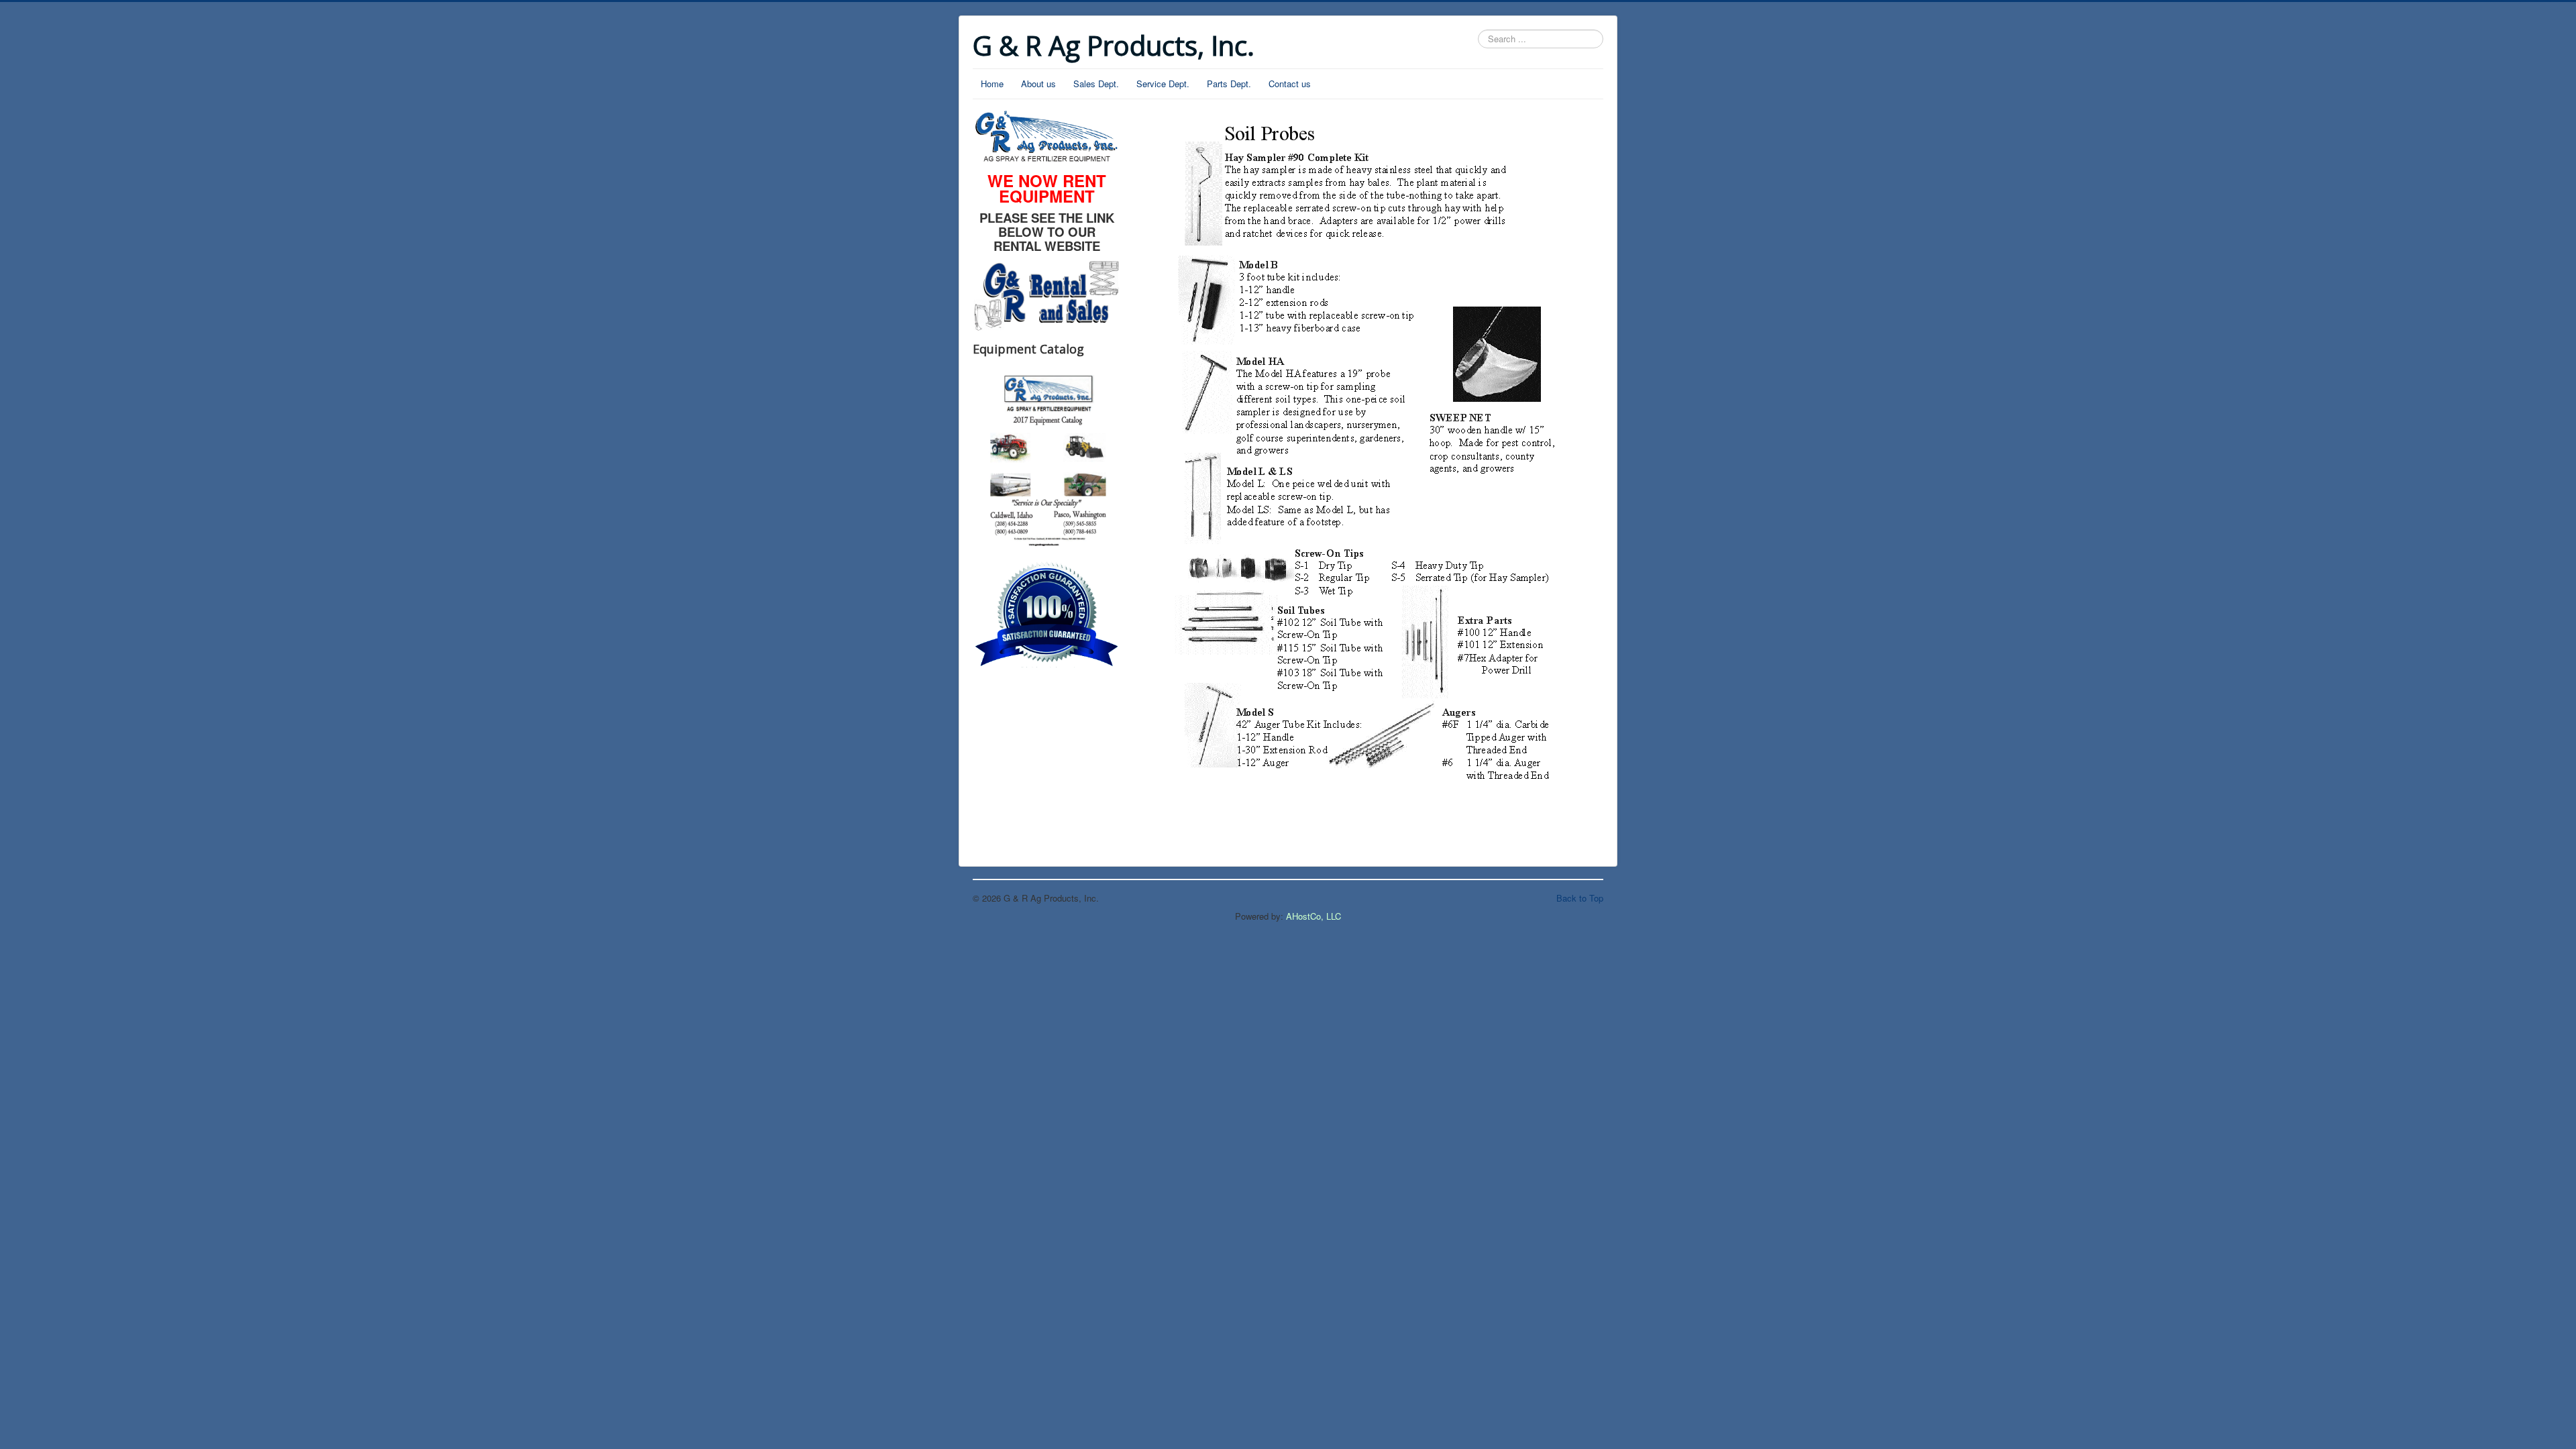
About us (1038, 84)
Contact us (1290, 84)
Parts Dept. (1229, 84)
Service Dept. (1163, 84)
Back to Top (1580, 898)
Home (992, 84)
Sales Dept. (1096, 84)
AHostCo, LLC (1313, 916)
